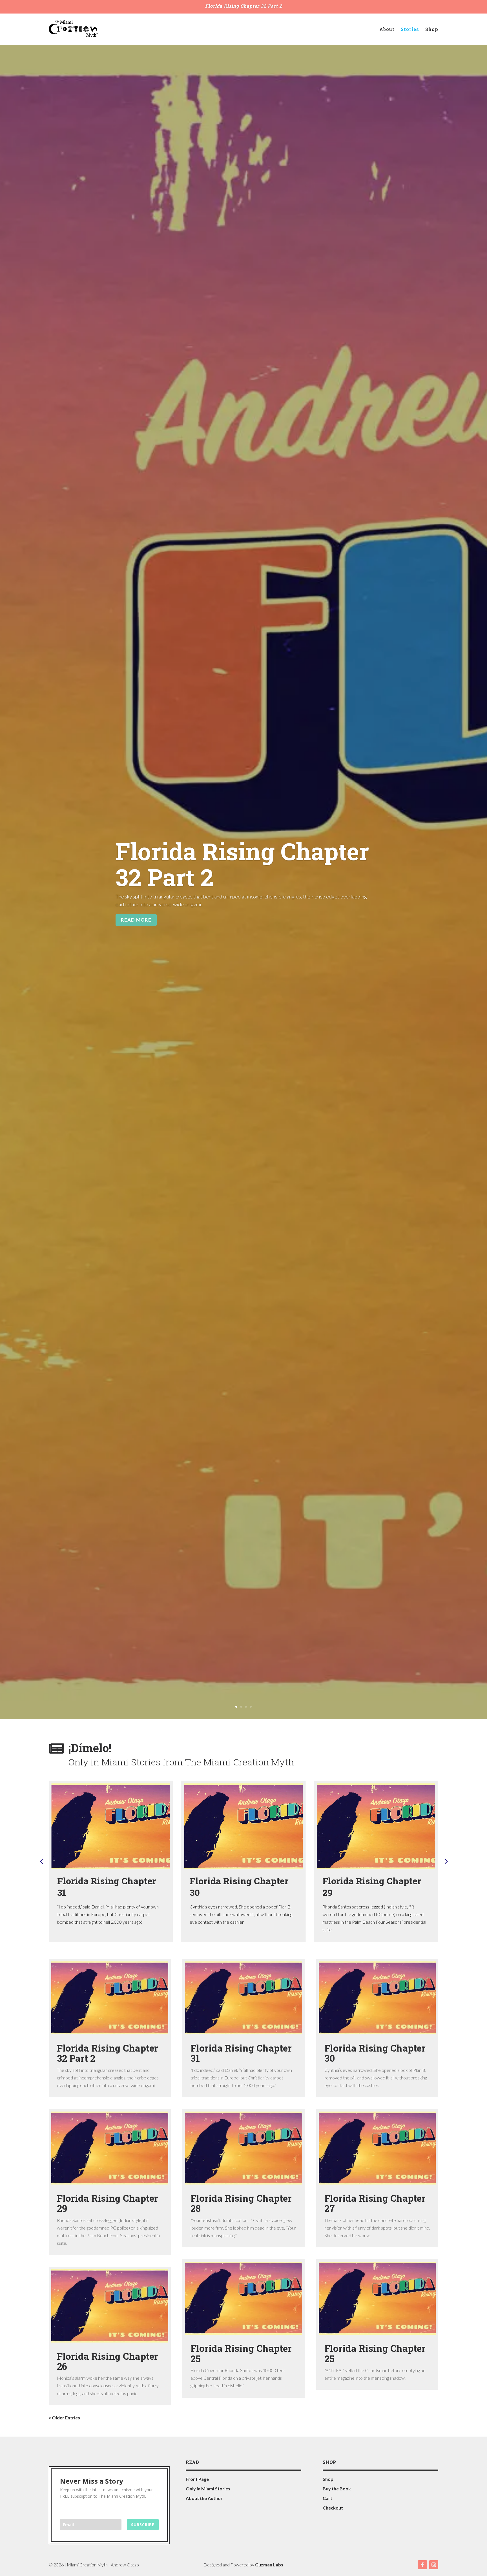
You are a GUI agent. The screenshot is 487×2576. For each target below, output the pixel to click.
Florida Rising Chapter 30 (239, 1887)
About (387, 29)
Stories (410, 29)
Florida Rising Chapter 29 (372, 1887)
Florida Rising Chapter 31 (107, 1887)
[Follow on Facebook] (422, 2565)
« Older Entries (64, 2418)
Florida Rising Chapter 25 (241, 2353)
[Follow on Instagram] (434, 2565)
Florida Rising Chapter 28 (241, 2203)
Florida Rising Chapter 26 (108, 2361)
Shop (432, 29)
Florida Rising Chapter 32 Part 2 (244, 6)
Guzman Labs (269, 2565)
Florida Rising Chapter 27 (375, 2203)
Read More (136, 920)
